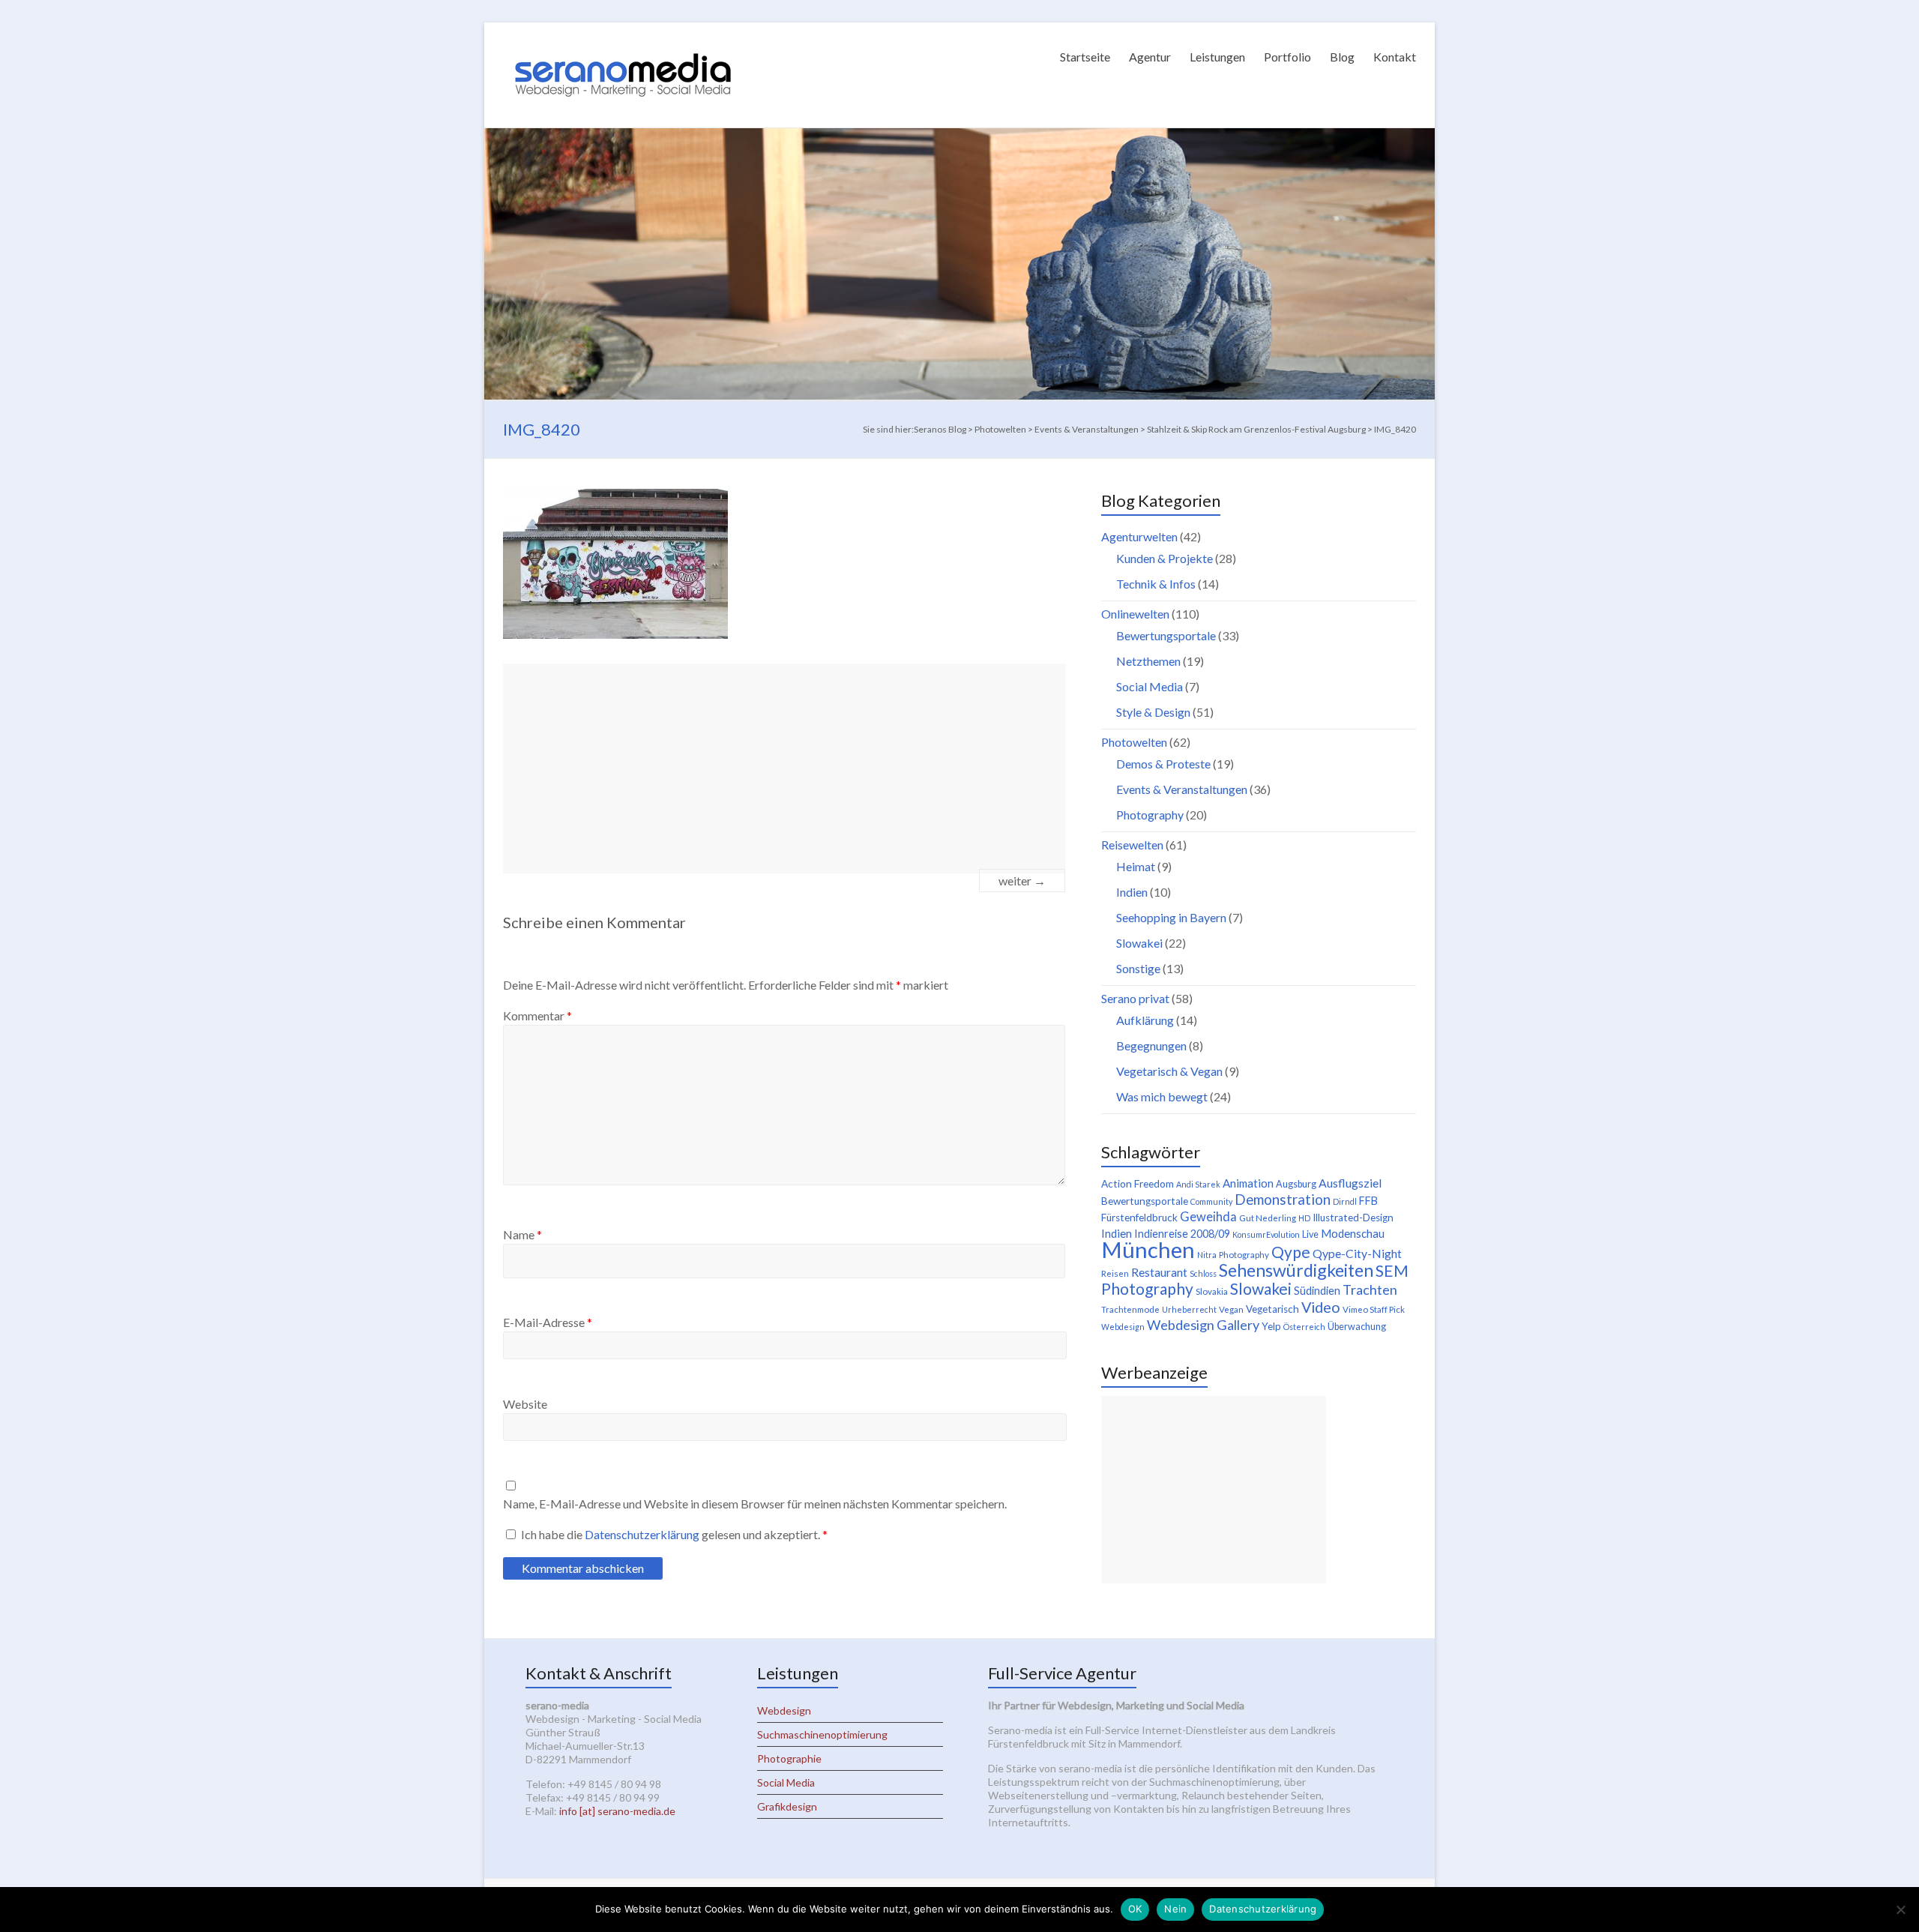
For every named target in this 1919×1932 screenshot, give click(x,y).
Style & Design (1153, 712)
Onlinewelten (1135, 614)
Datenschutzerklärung (643, 1534)
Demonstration (1283, 1200)
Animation (1248, 1183)
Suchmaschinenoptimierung (822, 1734)
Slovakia (1212, 1291)
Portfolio (1287, 57)
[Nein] (1900, 1910)
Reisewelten (1132, 845)
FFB (1368, 1201)
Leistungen (1217, 57)
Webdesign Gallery (1203, 1325)
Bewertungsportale (1166, 635)
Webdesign (1123, 1327)
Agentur (1150, 57)
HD (1304, 1218)
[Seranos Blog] (623, 41)
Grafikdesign (787, 1806)
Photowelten (1134, 742)
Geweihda (1208, 1217)
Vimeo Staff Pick (1374, 1309)
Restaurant (1159, 1272)
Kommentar (537, 1015)
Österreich (1304, 1327)
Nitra (1207, 1255)
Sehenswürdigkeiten (1296, 1270)
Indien (1132, 892)
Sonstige (1138, 968)
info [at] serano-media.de (617, 1811)
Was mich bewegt (1162, 1096)
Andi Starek (1198, 1184)
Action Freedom (1138, 1184)
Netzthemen (1148, 661)
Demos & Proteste (1163, 764)
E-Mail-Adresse (548, 1322)
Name (522, 1234)
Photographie (789, 1758)
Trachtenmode (1130, 1309)
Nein (1175, 1909)
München (1148, 1249)
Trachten (1370, 1289)
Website (525, 1404)
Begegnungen (1151, 1045)
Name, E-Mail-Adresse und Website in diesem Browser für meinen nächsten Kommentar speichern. (755, 1504)
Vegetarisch (1272, 1309)
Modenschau (1353, 1233)
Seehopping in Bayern (1171, 917)
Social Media (1150, 686)
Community (1211, 1201)
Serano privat (1135, 998)
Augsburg (1296, 1184)
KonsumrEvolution (1266, 1234)
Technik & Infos (1156, 584)
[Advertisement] (784, 768)
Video (1321, 1307)
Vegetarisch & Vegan (1169, 1071)
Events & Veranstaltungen (1182, 789)
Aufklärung (1145, 1020)
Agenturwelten (1139, 536)
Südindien (1317, 1291)
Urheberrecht (1189, 1309)
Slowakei (1139, 943)
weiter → (1022, 881)
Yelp (1271, 1326)
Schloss (1203, 1273)
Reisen (1115, 1273)
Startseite (1085, 57)
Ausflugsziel (1350, 1183)
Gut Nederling (1268, 1218)
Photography (1150, 815)
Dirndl (1345, 1201)
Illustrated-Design (1353, 1218)
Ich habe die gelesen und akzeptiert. (674, 1534)
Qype (1291, 1252)
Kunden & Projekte (1165, 558)
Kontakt (1395, 57)
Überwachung (1357, 1327)
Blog (1342, 57)
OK (1135, 1909)
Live (1310, 1234)
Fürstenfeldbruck (1139, 1218)
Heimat (1136, 866)
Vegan (1231, 1309)
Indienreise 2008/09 (1182, 1234)
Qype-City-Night (1357, 1253)
